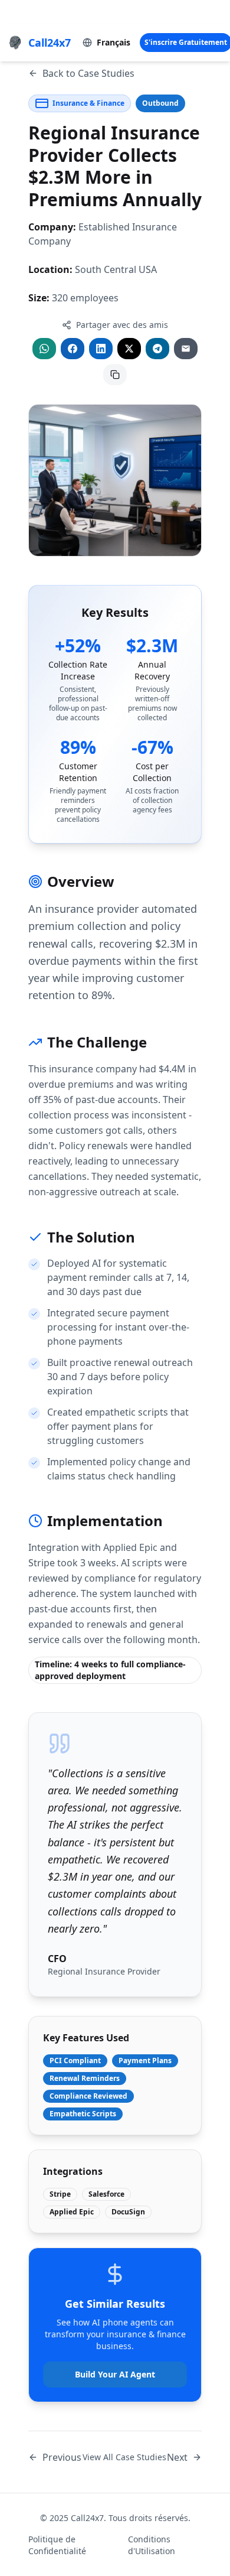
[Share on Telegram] (157, 349)
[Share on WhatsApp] (44, 349)
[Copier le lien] (115, 375)
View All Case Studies (124, 2457)
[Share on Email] (186, 349)
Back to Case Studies (88, 73)
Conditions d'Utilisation (152, 2545)
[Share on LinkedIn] (101, 349)
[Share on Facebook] (73, 349)
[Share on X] (129, 349)
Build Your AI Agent (115, 2374)
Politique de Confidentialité (57, 2545)
